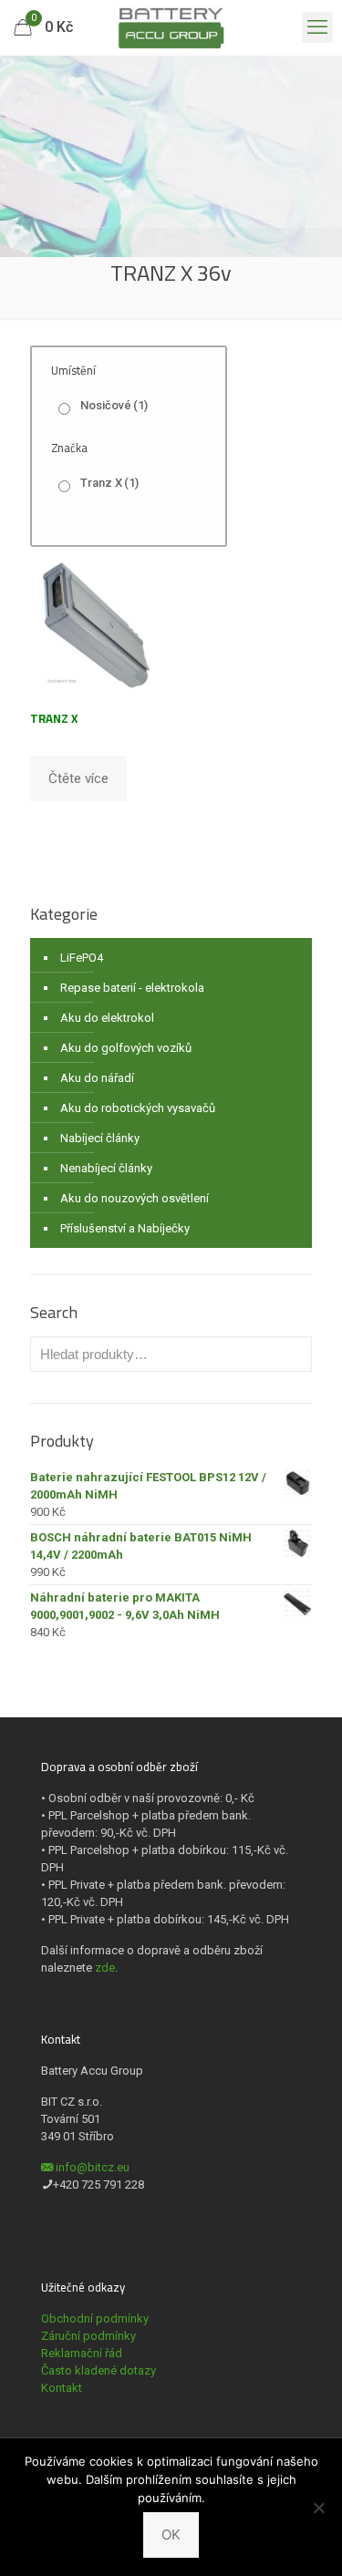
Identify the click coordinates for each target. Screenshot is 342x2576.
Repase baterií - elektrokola (132, 988)
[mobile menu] (317, 27)
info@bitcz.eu (93, 2167)
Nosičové (114, 405)
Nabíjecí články (100, 1138)
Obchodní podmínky (95, 2318)
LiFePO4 (82, 958)
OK (171, 2535)
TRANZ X (54, 718)
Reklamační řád (82, 2353)
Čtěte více (78, 778)
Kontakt (62, 2388)
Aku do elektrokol (107, 1018)
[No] (319, 2508)
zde (105, 1968)
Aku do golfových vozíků (126, 1048)
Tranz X (109, 483)
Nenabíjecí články (106, 1168)
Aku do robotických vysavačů (138, 1108)
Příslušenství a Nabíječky (125, 1228)
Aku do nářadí (97, 1078)
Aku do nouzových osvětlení (135, 1198)
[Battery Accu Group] (171, 27)
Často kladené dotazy (98, 2370)
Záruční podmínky (88, 2336)
